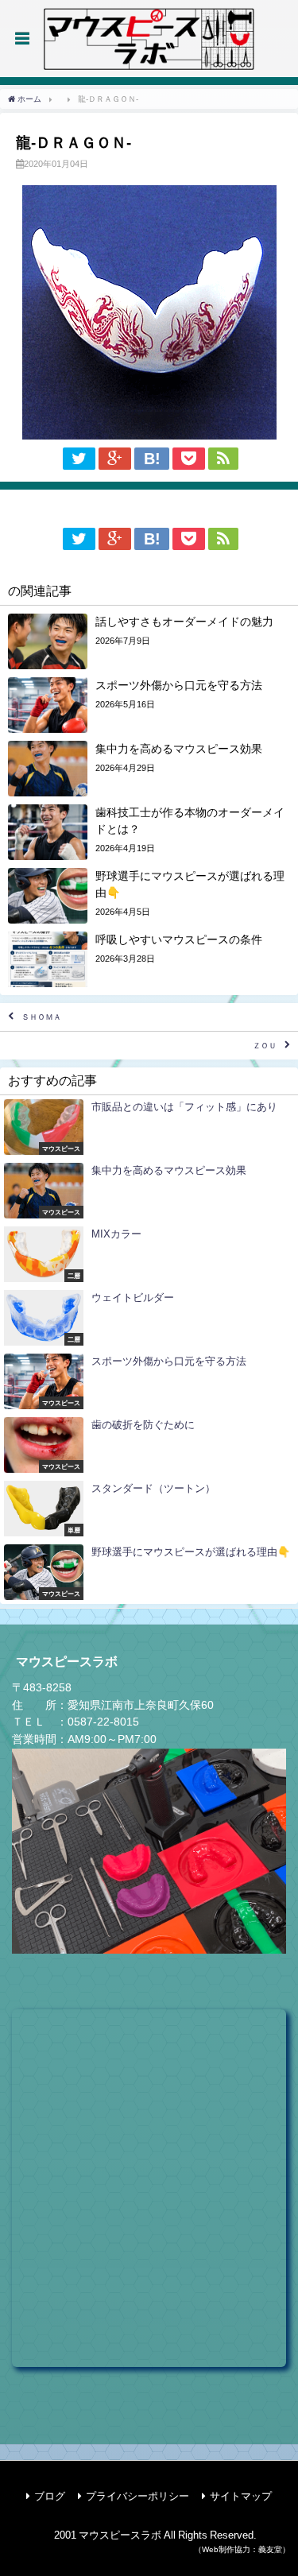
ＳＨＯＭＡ (41, 1017)
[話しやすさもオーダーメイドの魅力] (149, 641)
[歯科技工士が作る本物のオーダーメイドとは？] (149, 832)
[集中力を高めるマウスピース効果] (149, 769)
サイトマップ (241, 2496)
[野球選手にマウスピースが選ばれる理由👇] (149, 896)
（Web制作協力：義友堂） (242, 2549)
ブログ (50, 2496)
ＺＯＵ (265, 1046)
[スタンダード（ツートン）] (149, 1509)
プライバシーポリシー (137, 2496)
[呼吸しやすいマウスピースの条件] (149, 959)
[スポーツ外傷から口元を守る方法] (149, 705)
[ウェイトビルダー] (149, 1318)
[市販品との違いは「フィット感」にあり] (149, 1127)
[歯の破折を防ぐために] (149, 1445)
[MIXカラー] (149, 1254)
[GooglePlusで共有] (115, 459)
